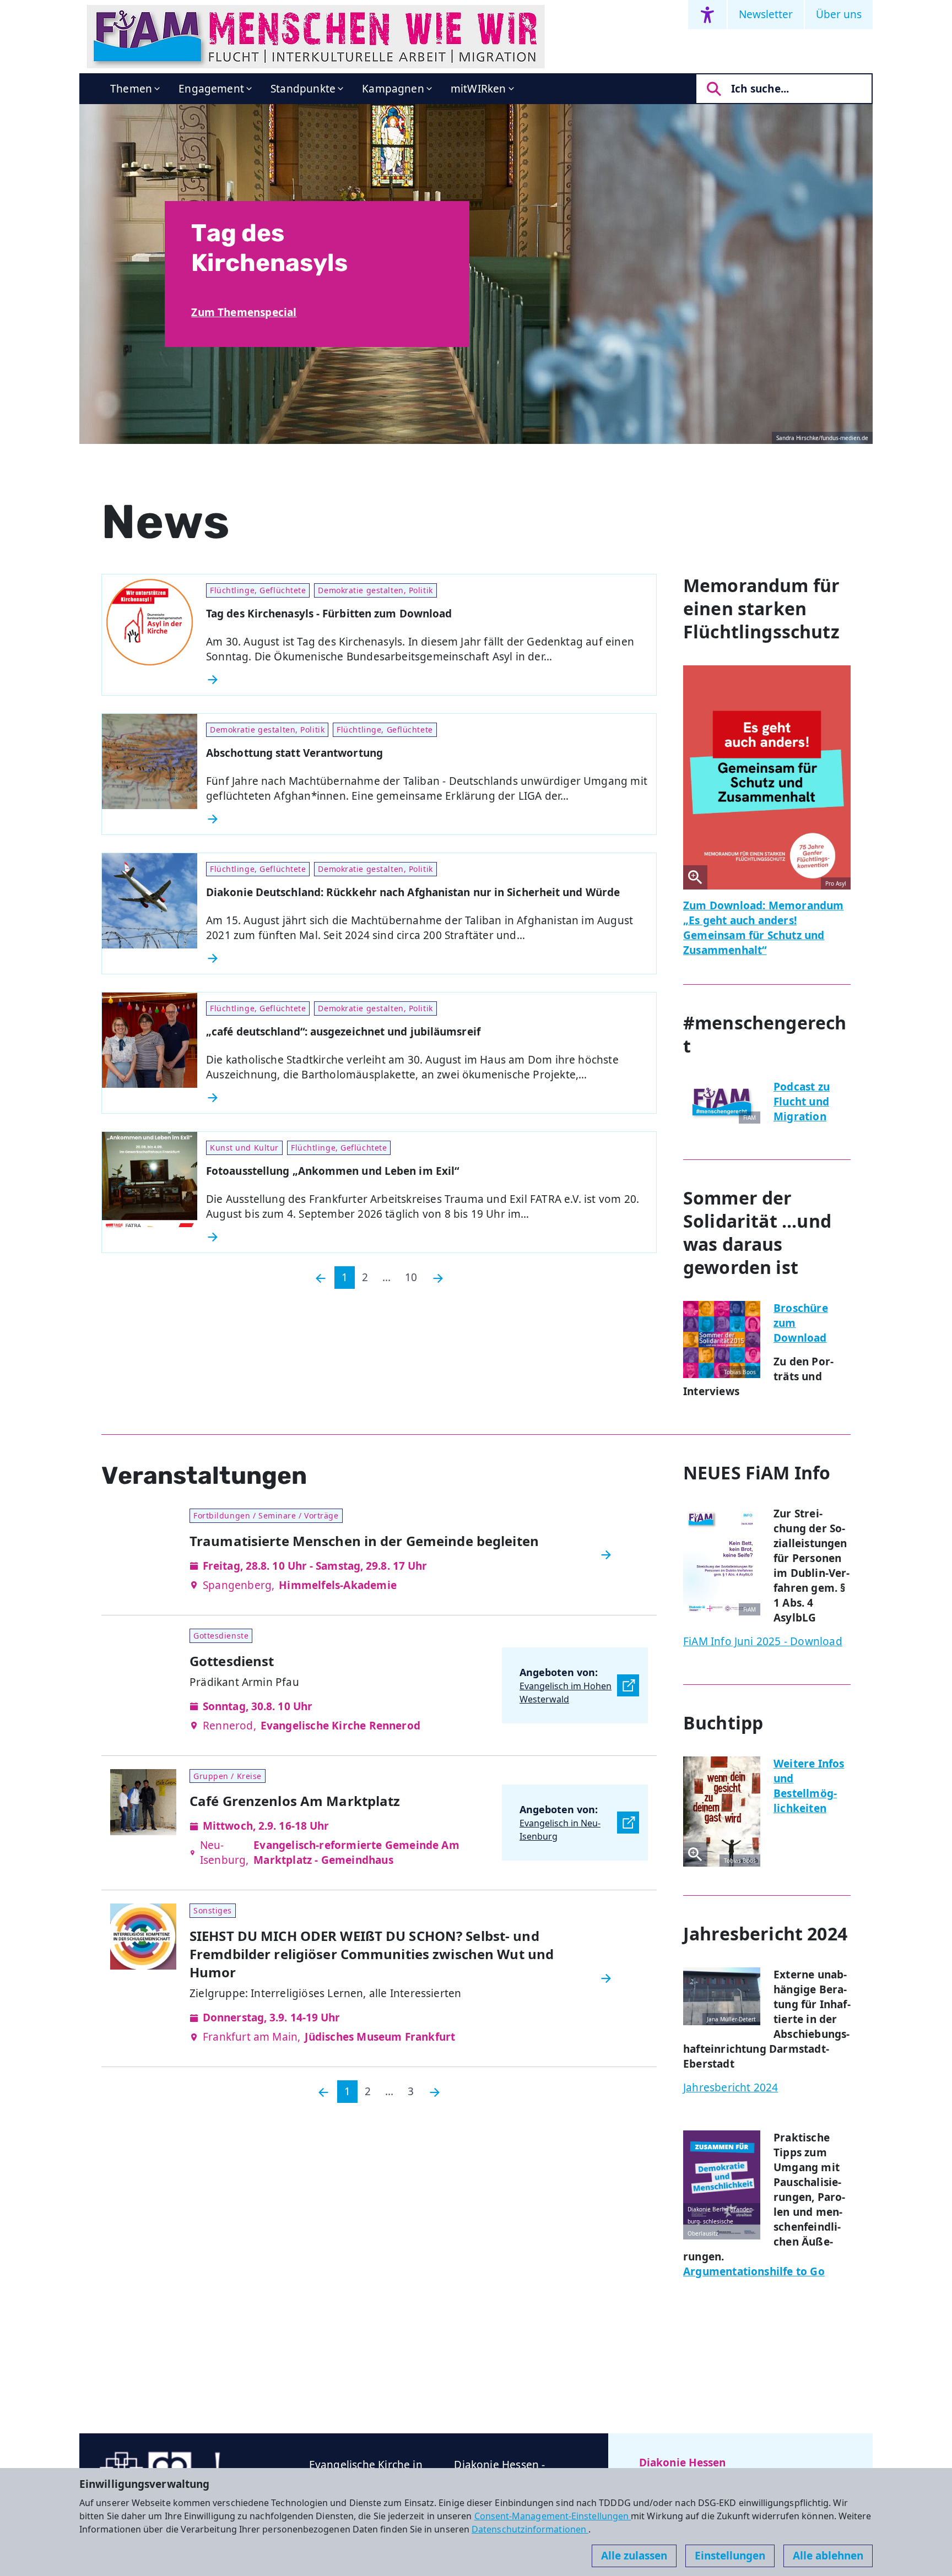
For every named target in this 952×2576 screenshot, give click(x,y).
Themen (131, 89)
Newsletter (766, 14)
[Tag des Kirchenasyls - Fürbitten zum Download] (427, 680)
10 (411, 1277)
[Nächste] (438, 1278)
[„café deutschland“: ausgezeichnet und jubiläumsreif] (427, 1098)
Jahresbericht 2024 (731, 2087)
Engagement (211, 89)
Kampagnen (393, 89)
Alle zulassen (634, 2556)
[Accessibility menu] (707, 15)
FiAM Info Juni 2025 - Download (763, 1641)
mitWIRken (478, 89)
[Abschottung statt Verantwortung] (427, 819)
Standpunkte (303, 89)
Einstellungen (730, 2556)
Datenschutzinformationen (530, 2529)
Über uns (839, 14)
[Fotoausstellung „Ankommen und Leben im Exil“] (427, 1237)
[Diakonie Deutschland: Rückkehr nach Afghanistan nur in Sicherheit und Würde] (427, 958)
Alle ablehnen (828, 2556)
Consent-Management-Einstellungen (553, 2516)
